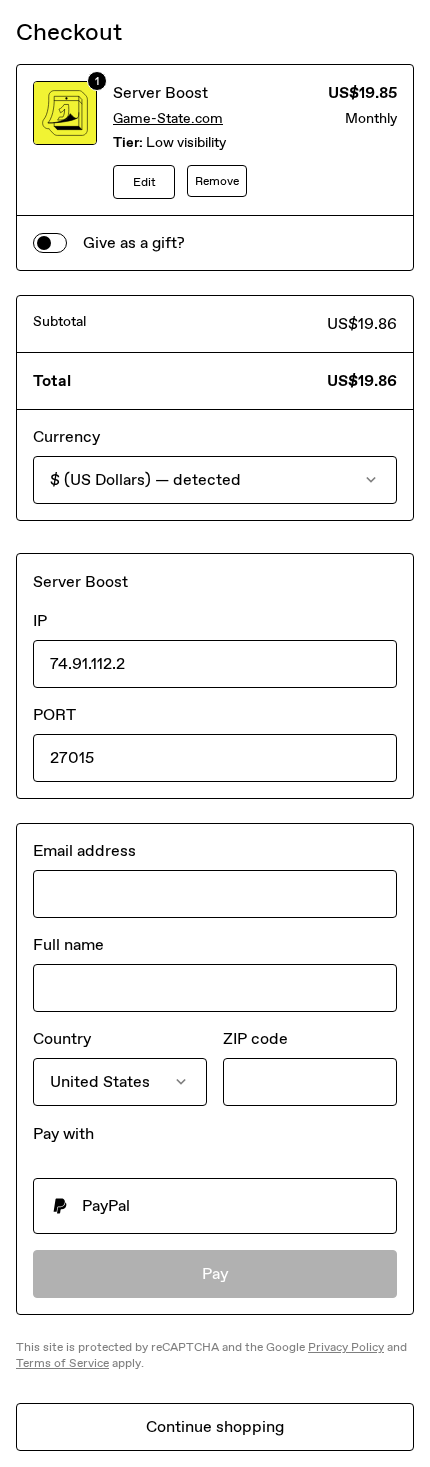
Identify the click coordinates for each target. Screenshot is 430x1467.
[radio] (215, 1206)
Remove (217, 181)
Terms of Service (62, 1363)
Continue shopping (215, 1426)
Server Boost (160, 92)
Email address (84, 850)
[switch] (50, 243)
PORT (54, 714)
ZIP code (255, 1038)
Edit (144, 182)
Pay (215, 1273)
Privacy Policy (346, 1347)
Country (62, 1038)
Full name (68, 944)
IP (40, 620)
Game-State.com (168, 118)
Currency (66, 436)
